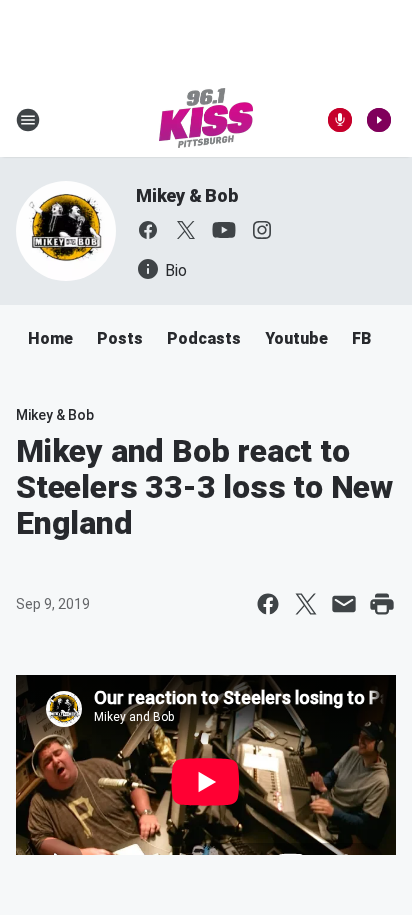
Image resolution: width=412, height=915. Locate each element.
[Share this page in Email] (344, 604)
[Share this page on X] (306, 604)
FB (361, 338)
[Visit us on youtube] (224, 230)
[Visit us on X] (186, 230)
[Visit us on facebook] (148, 230)
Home (50, 338)
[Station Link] (206, 120)
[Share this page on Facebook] (268, 604)
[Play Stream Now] (379, 120)
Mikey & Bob (187, 195)
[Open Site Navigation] (28, 120)
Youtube (296, 338)
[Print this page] (382, 604)
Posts (120, 338)
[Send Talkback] (340, 120)
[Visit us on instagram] (262, 230)
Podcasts (204, 338)
